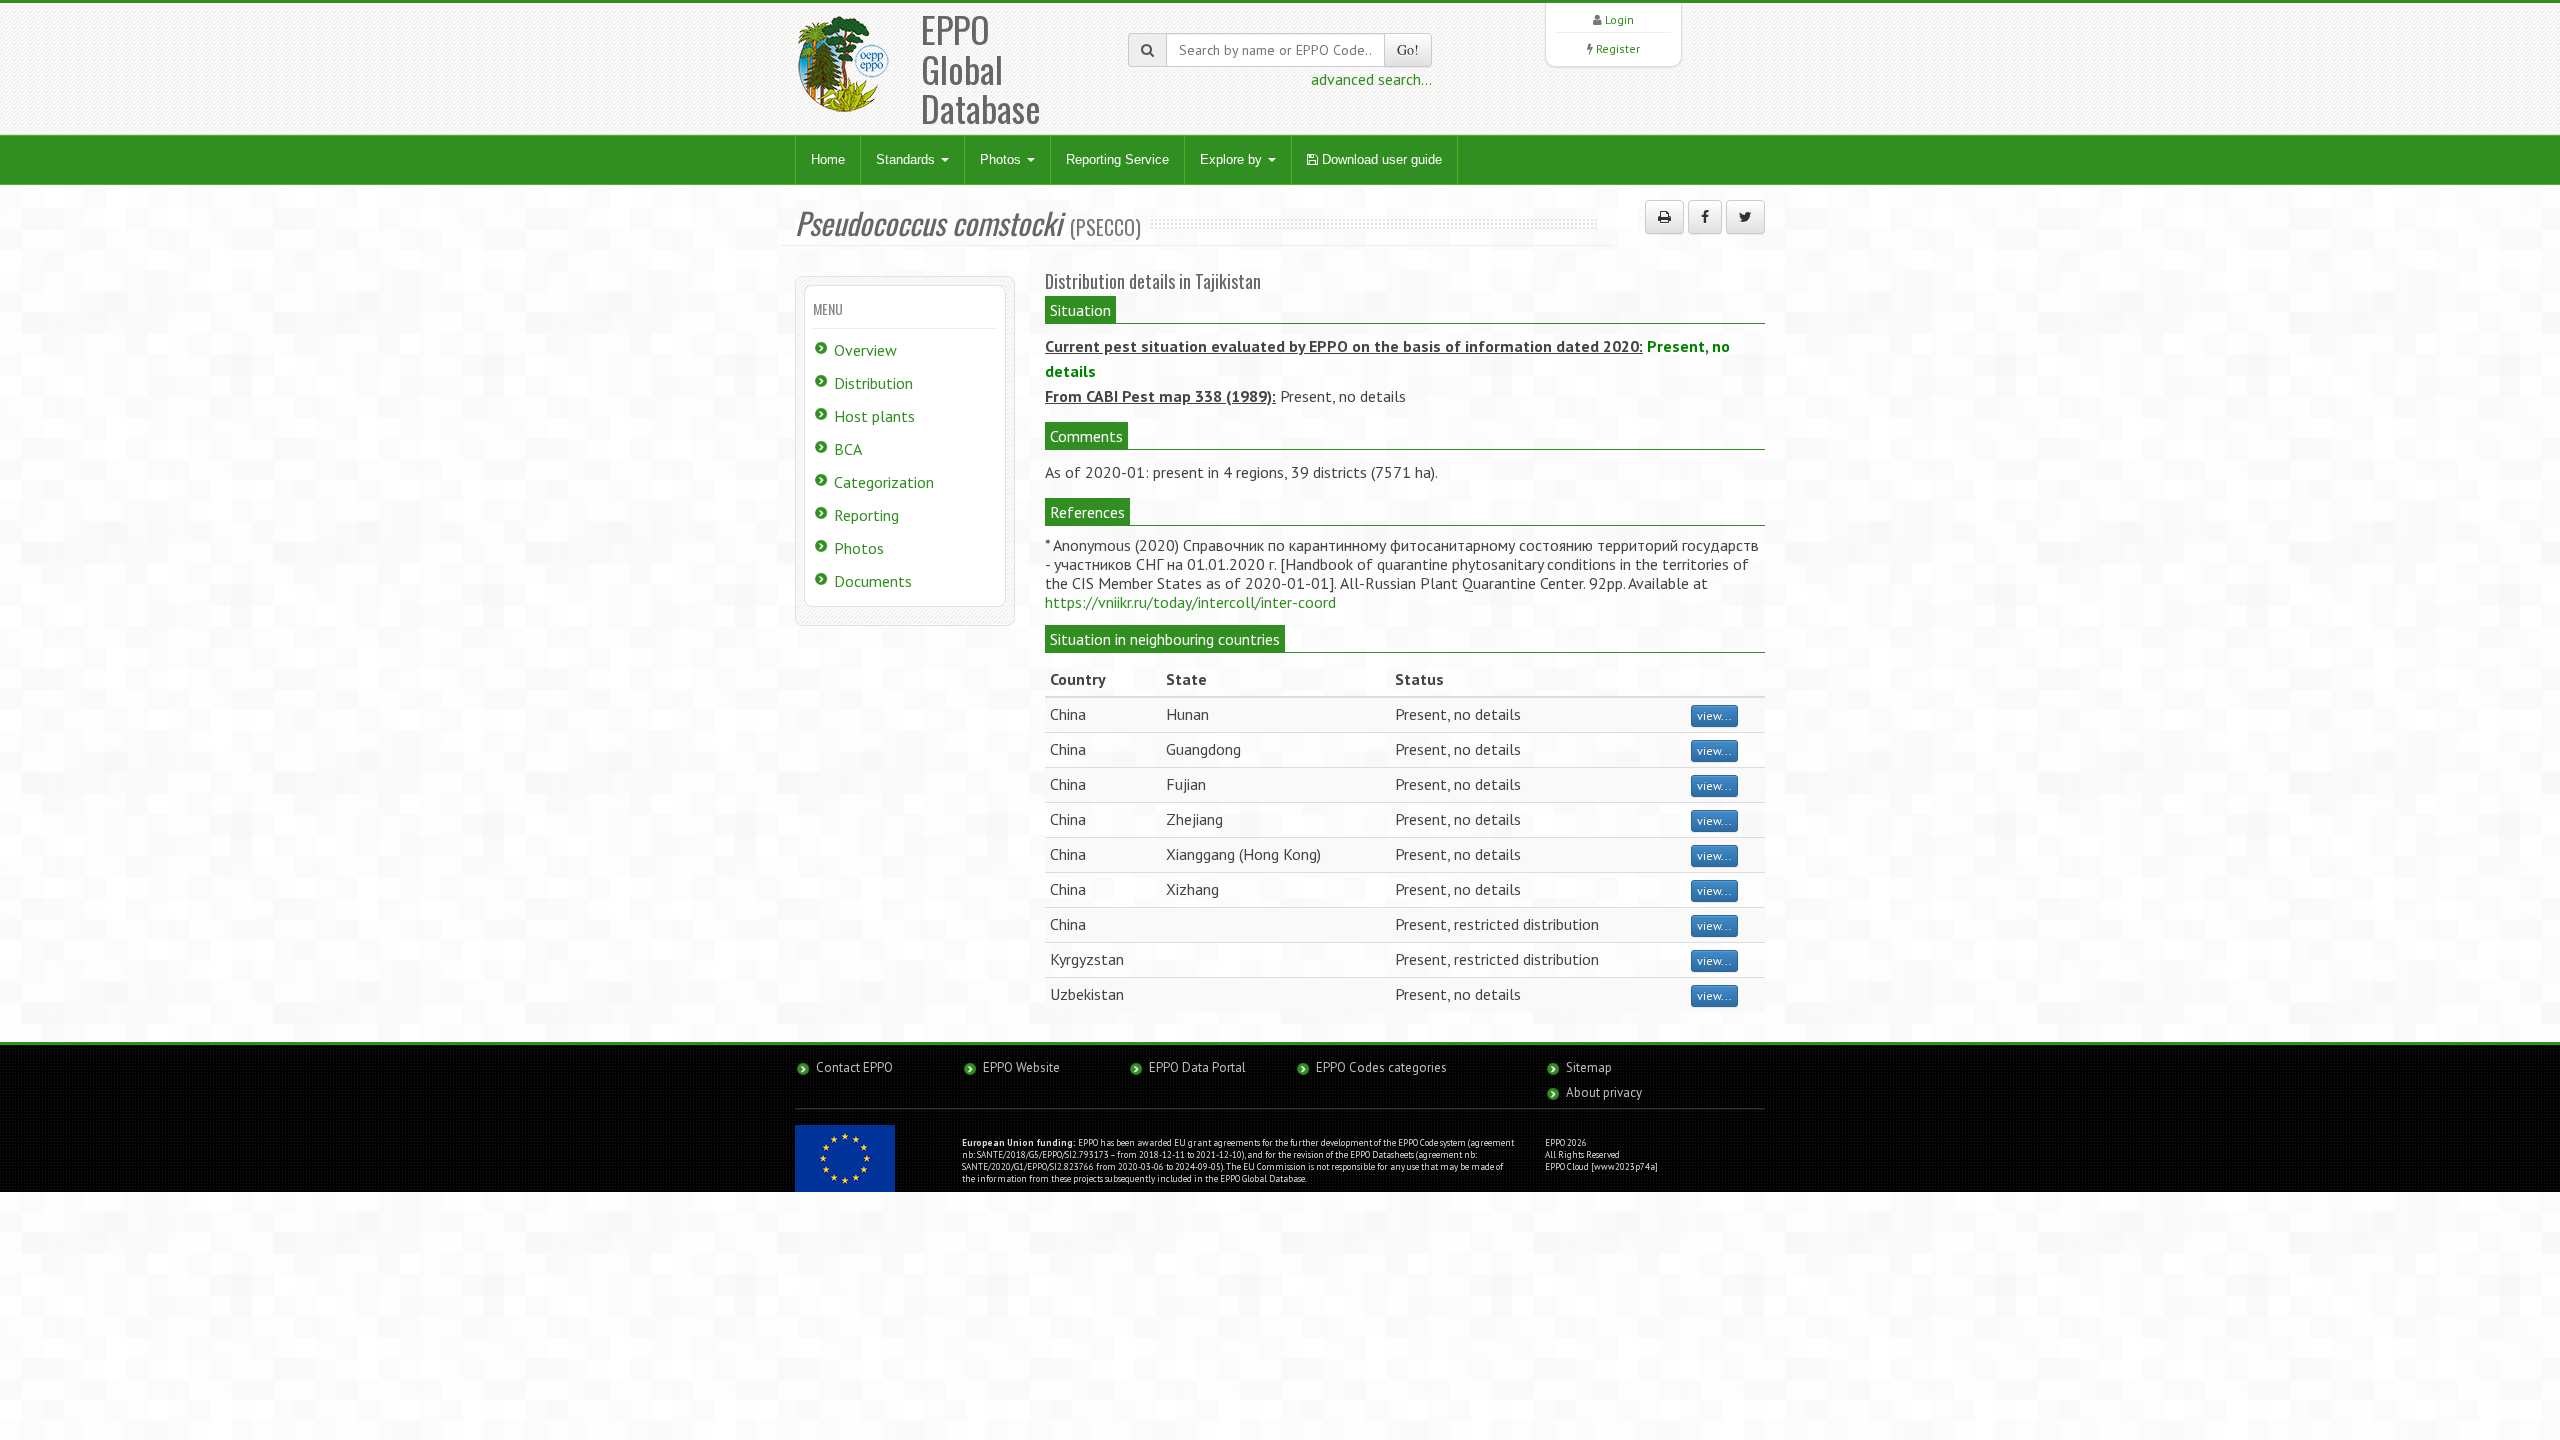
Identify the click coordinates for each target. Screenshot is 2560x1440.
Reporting (866, 515)
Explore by (1233, 159)
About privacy (1604, 1092)
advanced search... (1371, 79)
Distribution (873, 383)
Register (1618, 48)
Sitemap (1589, 1067)
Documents (873, 581)
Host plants (874, 416)
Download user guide (1380, 159)
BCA (848, 449)
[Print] (1664, 217)
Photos (1002, 159)
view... (1714, 715)
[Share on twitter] (1745, 217)
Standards (907, 159)
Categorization (884, 482)
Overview (865, 350)
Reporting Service (1117, 159)
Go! (1408, 49)
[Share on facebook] (1705, 217)
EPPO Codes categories (1381, 1067)
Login (1619, 19)
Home (828, 159)
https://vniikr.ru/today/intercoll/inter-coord (1190, 602)
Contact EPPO (854, 1067)
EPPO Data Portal (1197, 1067)
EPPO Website (1021, 1067)
